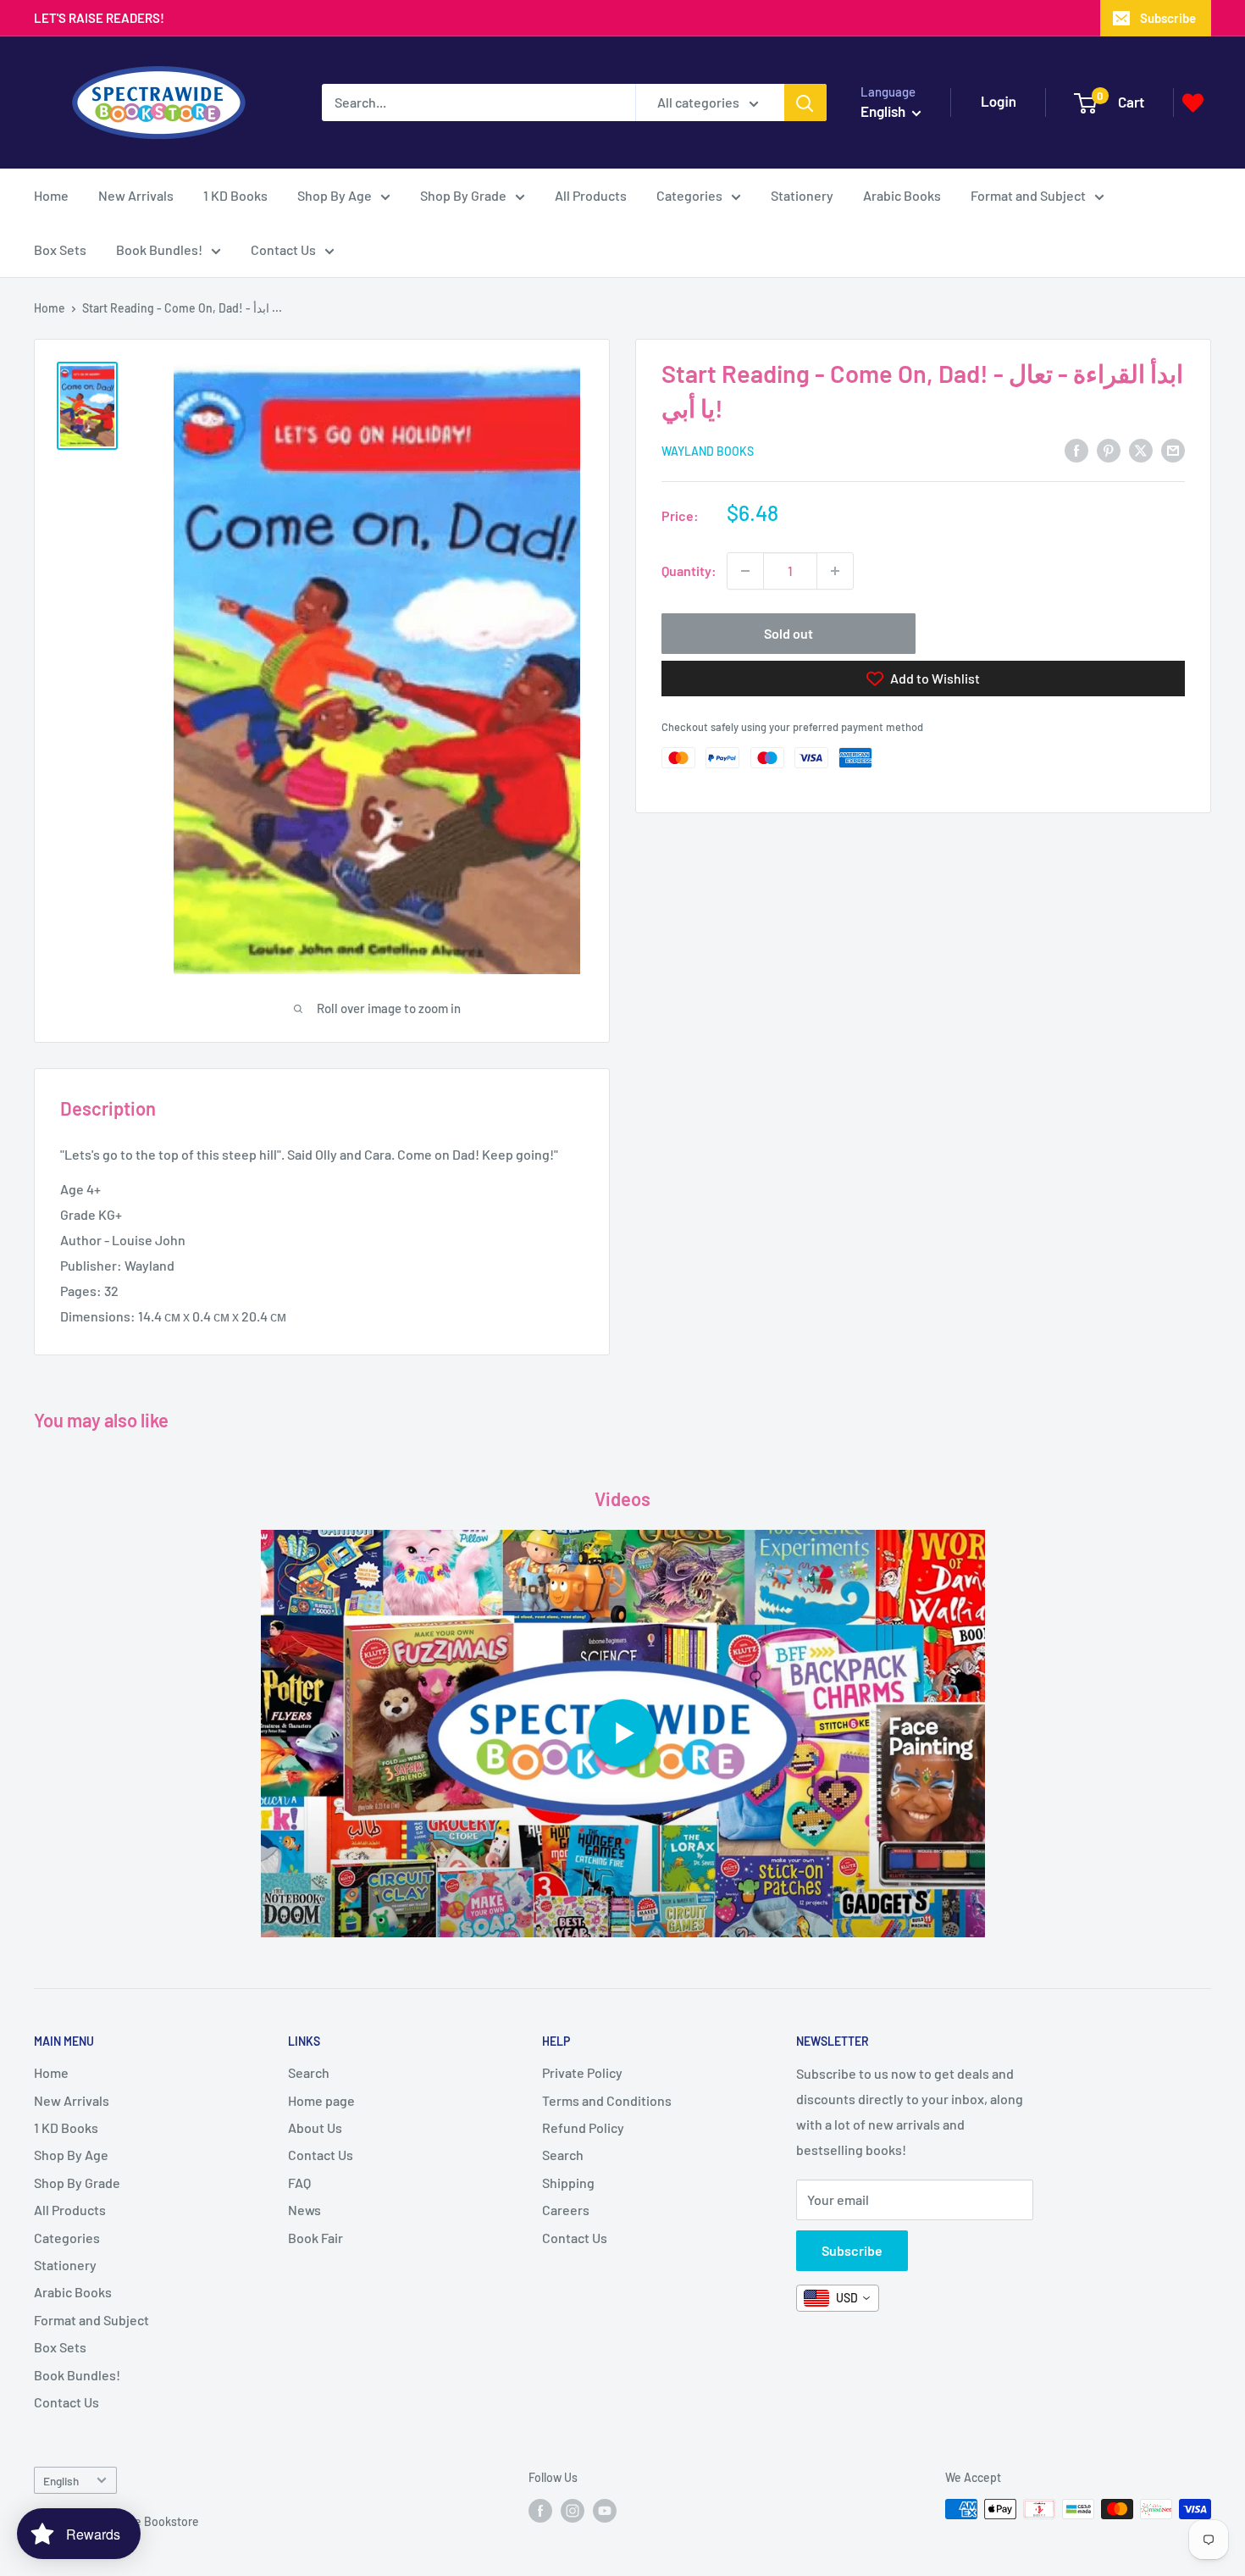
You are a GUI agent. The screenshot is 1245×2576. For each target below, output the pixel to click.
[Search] (805, 102)
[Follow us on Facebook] (540, 2511)
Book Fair (315, 2238)
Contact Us (283, 249)
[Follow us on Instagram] (573, 2511)
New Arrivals (136, 195)
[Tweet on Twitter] (1141, 449)
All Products (591, 195)
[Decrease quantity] (745, 571)
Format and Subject (1028, 195)
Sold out (788, 633)
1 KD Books (235, 195)
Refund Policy (583, 2127)
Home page (321, 2100)
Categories (689, 195)
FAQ (299, 2183)
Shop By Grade (463, 195)
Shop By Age (335, 195)
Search (309, 2072)
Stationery (802, 195)
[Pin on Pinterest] (1109, 449)
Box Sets (60, 249)
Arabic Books (902, 195)
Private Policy (582, 2072)
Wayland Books (708, 451)
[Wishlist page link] (1193, 103)
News (304, 2210)
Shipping (568, 2183)
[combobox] (838, 2298)
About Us (315, 2127)
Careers (566, 2210)
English (61, 2481)
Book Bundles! (159, 249)
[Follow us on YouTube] (605, 2511)
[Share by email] (1173, 449)
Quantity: (689, 571)
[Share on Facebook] (1076, 449)
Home (51, 195)
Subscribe (1168, 18)
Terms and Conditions (607, 2100)
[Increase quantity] (835, 571)
